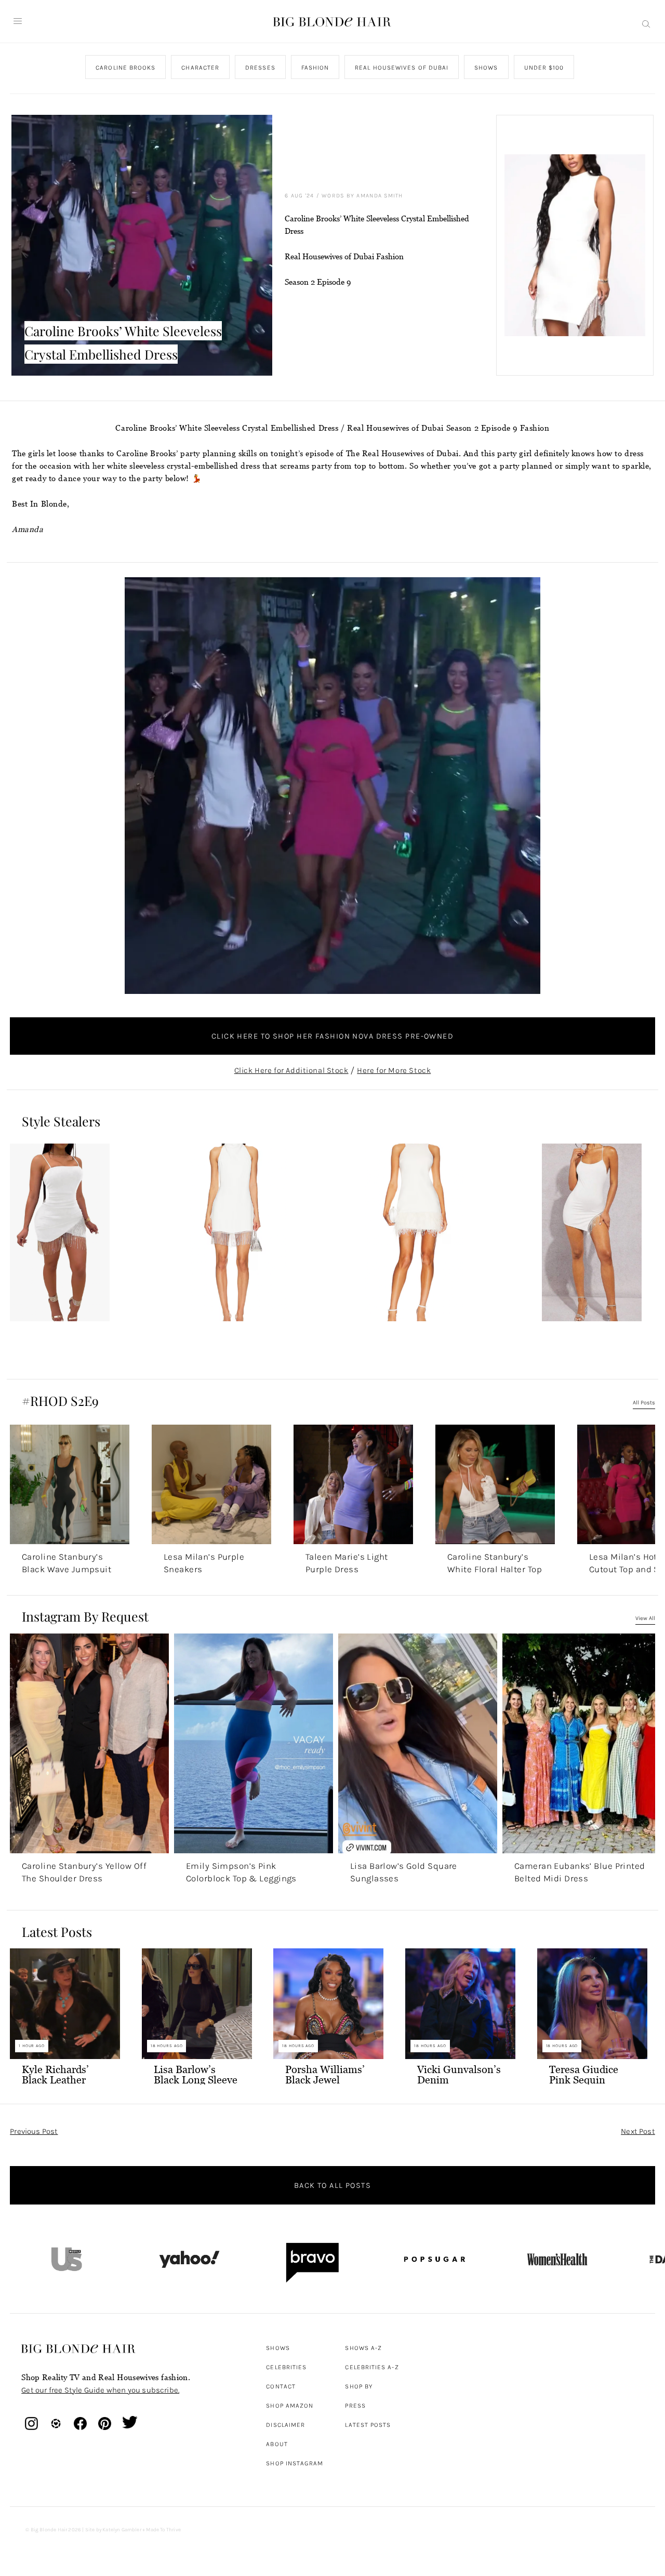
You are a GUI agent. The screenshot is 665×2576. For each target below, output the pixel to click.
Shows (486, 68)
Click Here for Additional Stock (291, 1070)
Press (355, 2406)
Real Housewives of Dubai (402, 68)
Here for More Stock (394, 1070)
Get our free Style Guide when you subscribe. (100, 2391)
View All (645, 1618)
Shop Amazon (290, 2406)
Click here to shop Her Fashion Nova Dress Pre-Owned (332, 1036)
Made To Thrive (163, 2530)
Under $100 (544, 68)
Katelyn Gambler (122, 2530)
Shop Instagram (295, 2463)
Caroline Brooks (125, 68)
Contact (281, 2386)
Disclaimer (285, 2425)
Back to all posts (332, 2185)
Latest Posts (368, 2425)
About (277, 2444)
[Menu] (18, 21)
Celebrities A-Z (372, 2367)
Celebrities (286, 2367)
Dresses (260, 68)
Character (201, 68)
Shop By (359, 2386)
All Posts (644, 1403)
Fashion (315, 68)
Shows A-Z (363, 2348)
